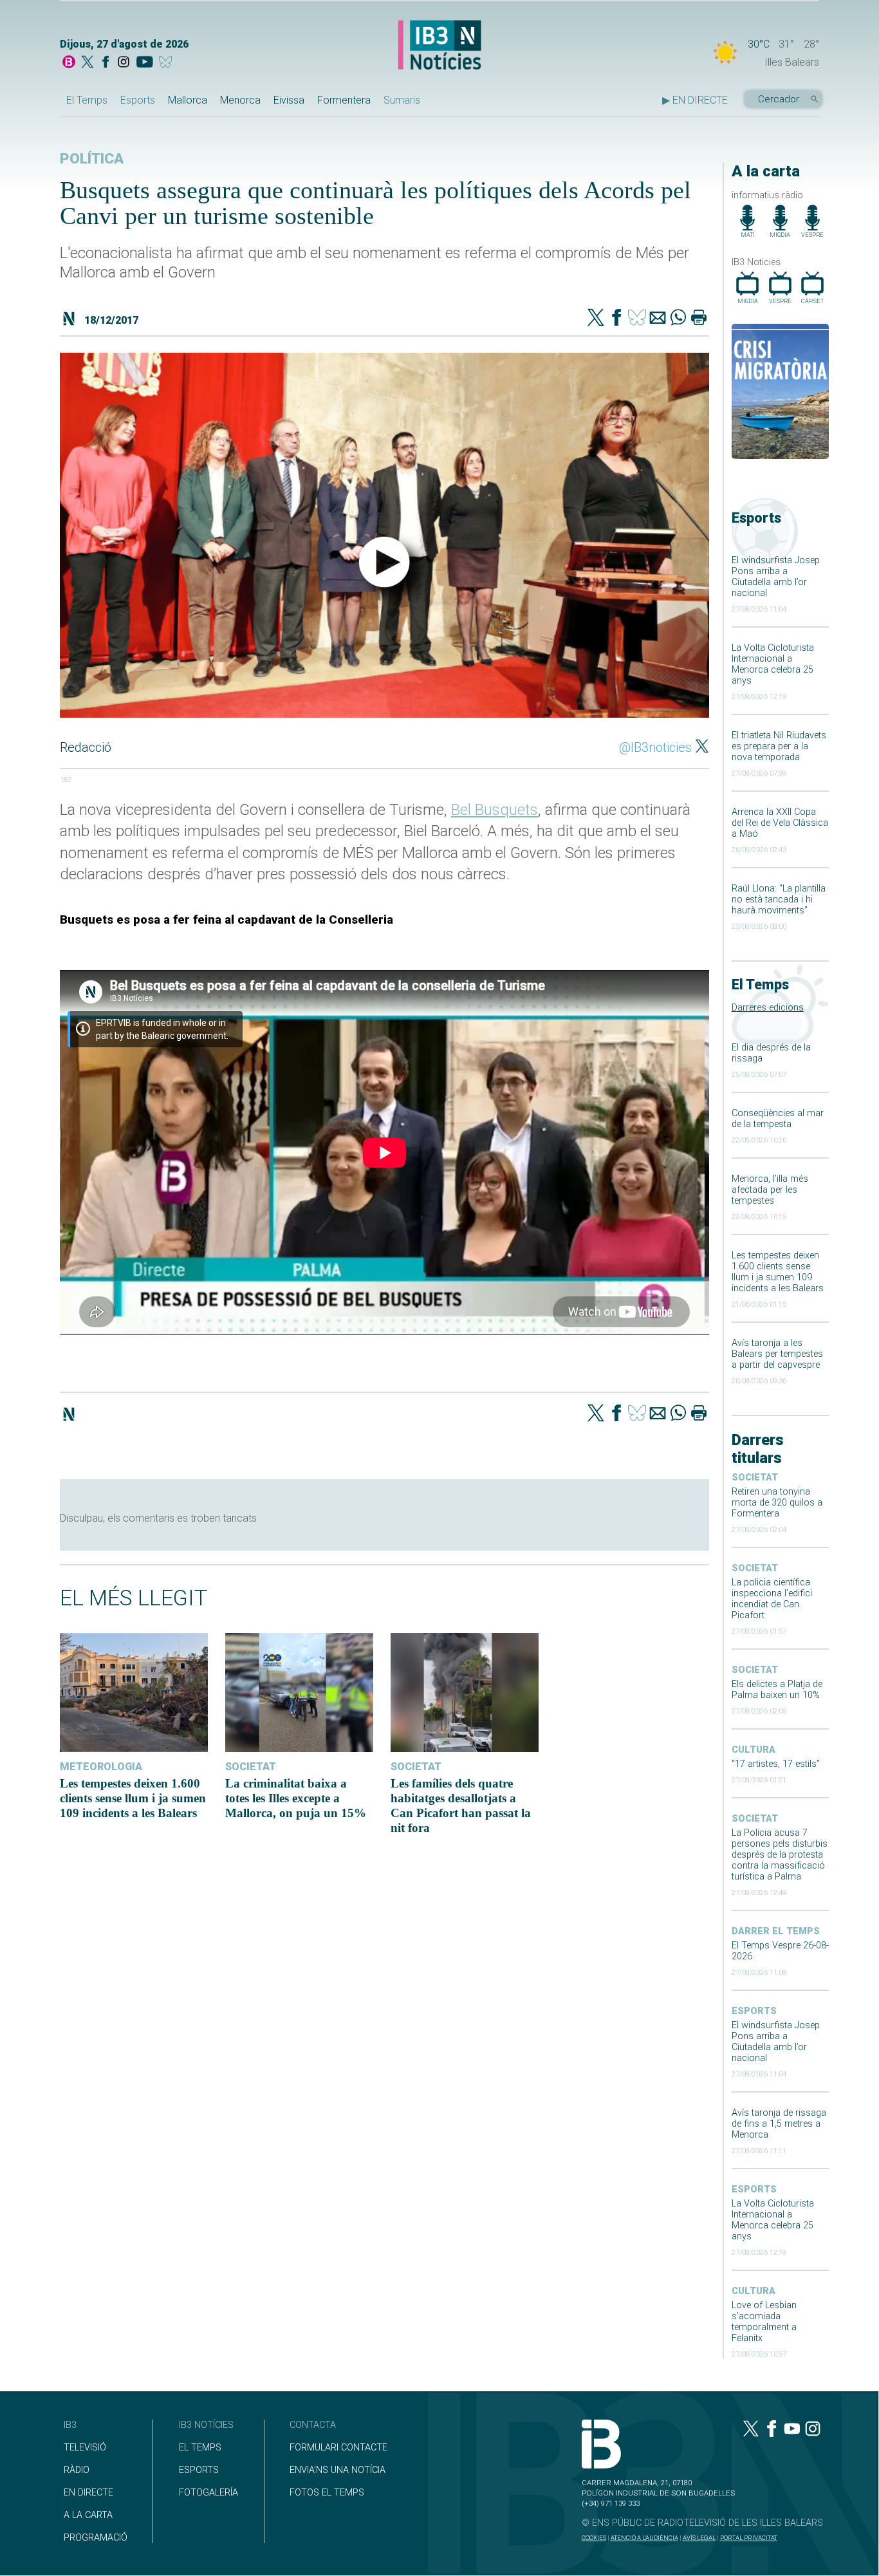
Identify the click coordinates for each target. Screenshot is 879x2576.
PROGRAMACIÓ (96, 2538)
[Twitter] (596, 319)
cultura (754, 1750)
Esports (138, 100)
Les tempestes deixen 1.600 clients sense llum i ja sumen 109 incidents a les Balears (778, 1272)
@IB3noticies (655, 747)
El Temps (87, 100)
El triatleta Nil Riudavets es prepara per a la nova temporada (779, 746)
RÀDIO (77, 2470)
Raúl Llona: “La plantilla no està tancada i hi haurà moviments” (779, 900)
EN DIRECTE (88, 2493)
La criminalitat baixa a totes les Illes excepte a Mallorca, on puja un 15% (296, 1798)
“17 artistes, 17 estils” (776, 1764)
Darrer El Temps (776, 1931)
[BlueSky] (168, 63)
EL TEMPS (200, 2448)
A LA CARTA (88, 2515)
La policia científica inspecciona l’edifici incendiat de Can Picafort (772, 1599)
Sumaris (402, 100)
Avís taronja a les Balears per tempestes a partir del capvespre (777, 1354)
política (92, 159)
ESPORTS (199, 2470)
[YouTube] (144, 63)
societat (755, 1478)
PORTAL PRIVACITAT (749, 2538)
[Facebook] (106, 63)
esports (754, 2011)
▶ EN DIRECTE (695, 100)
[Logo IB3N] (439, 46)
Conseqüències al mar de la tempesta (778, 1119)
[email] (658, 319)
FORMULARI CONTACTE (338, 2448)
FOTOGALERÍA (208, 2493)
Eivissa (289, 100)
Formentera (344, 100)
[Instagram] (124, 63)
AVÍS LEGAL (699, 2538)
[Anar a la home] (69, 63)
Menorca (240, 100)
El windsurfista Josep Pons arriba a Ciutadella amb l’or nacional (776, 577)
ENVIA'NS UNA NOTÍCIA (338, 2470)
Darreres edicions (768, 1008)
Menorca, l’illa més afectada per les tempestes (770, 1190)
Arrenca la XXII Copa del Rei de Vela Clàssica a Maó (780, 823)
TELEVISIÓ (85, 2448)
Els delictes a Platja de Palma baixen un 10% (777, 1690)
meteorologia (101, 1767)
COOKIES (594, 2538)
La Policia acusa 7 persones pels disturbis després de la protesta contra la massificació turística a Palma (780, 1855)
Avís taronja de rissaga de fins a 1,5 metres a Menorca (779, 2124)
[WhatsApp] (678, 319)
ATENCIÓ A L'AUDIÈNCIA (644, 2538)
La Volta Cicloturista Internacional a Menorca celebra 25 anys (773, 664)
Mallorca (188, 100)
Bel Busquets (495, 810)
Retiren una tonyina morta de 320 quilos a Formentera (777, 1503)
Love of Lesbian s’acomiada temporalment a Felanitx (764, 2322)
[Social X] (88, 63)
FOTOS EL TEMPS (327, 2493)
